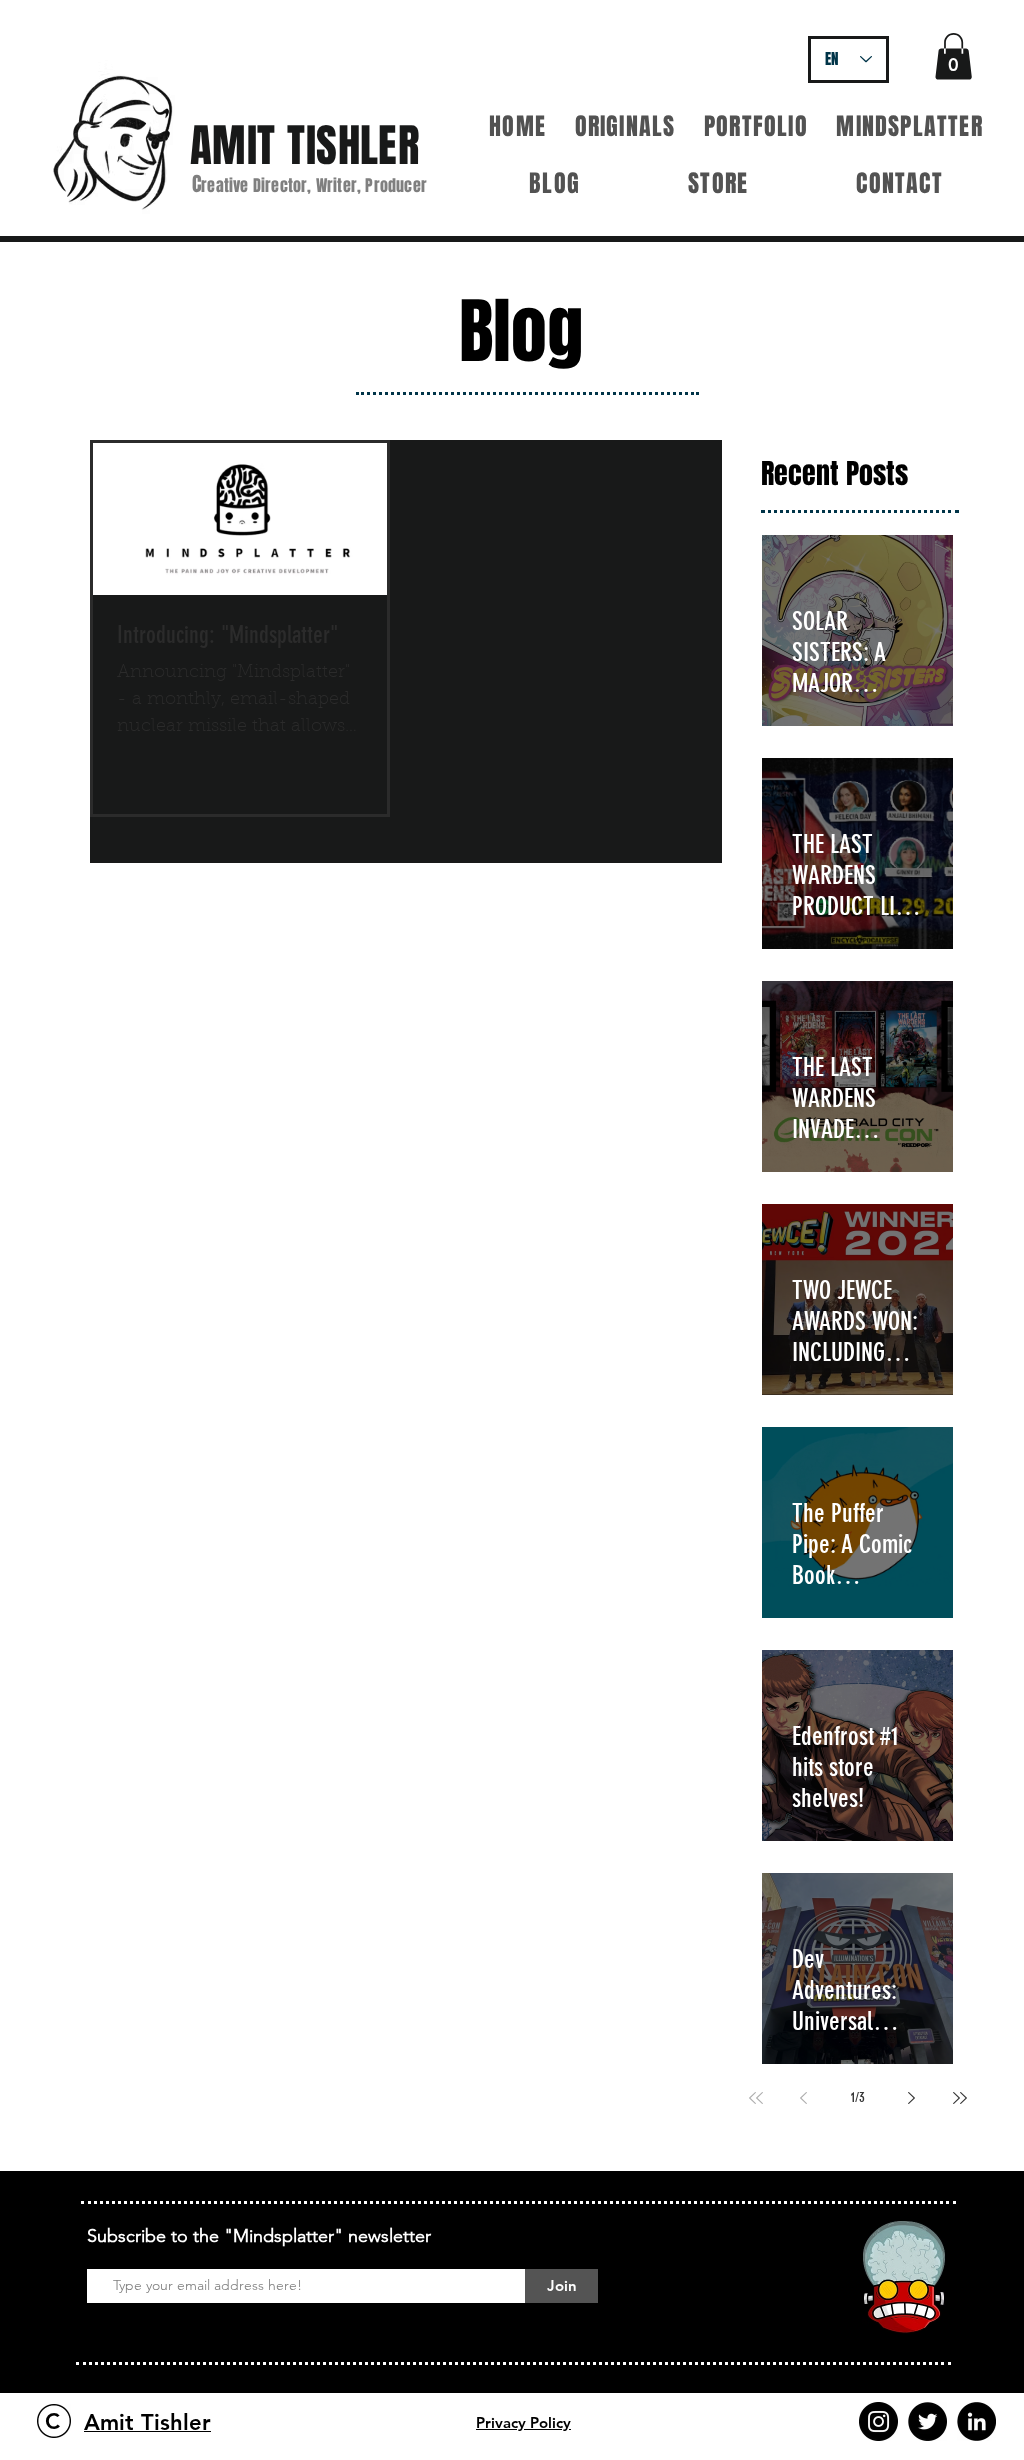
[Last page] (960, 2098)
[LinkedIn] (976, 2421)
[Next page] (912, 2098)
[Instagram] (878, 2421)
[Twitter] (927, 2421)
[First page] (756, 2098)
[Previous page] (804, 2098)
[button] (953, 56)
